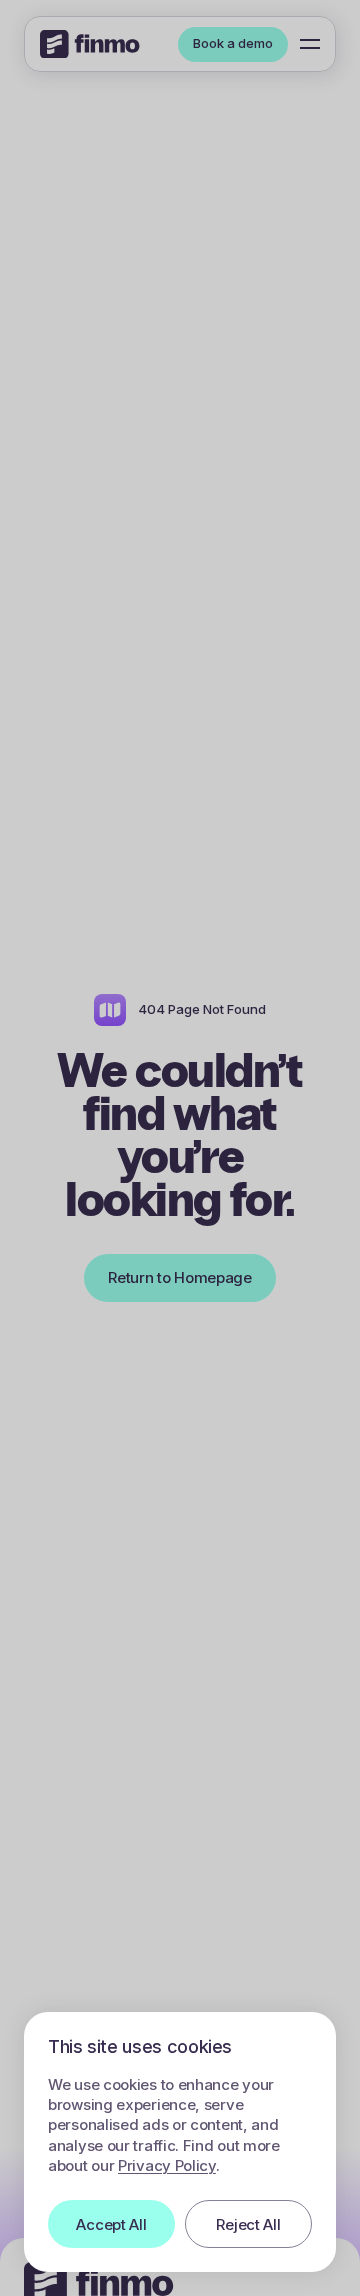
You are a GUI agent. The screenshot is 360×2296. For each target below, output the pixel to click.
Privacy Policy (167, 2165)
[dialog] (180, 2142)
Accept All (111, 2224)
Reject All (248, 2224)
